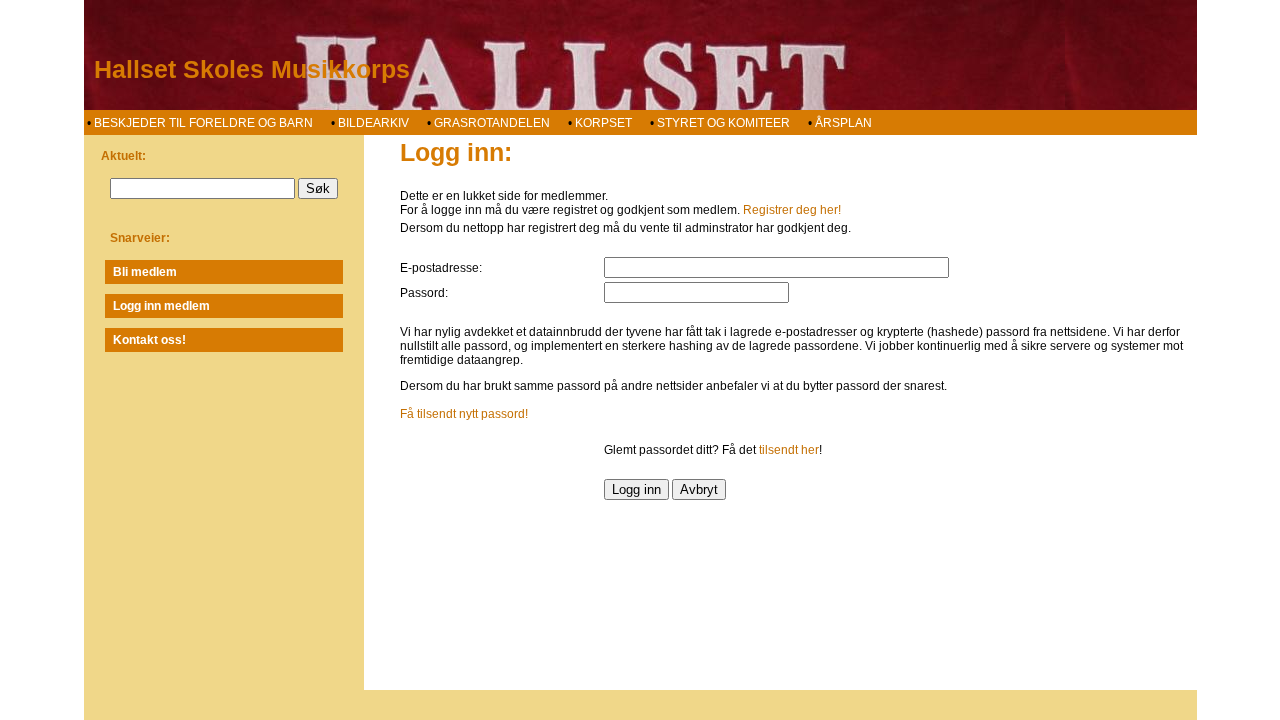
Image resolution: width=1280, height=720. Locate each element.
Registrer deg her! (792, 210)
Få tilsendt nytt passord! (464, 414)
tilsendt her (789, 450)
